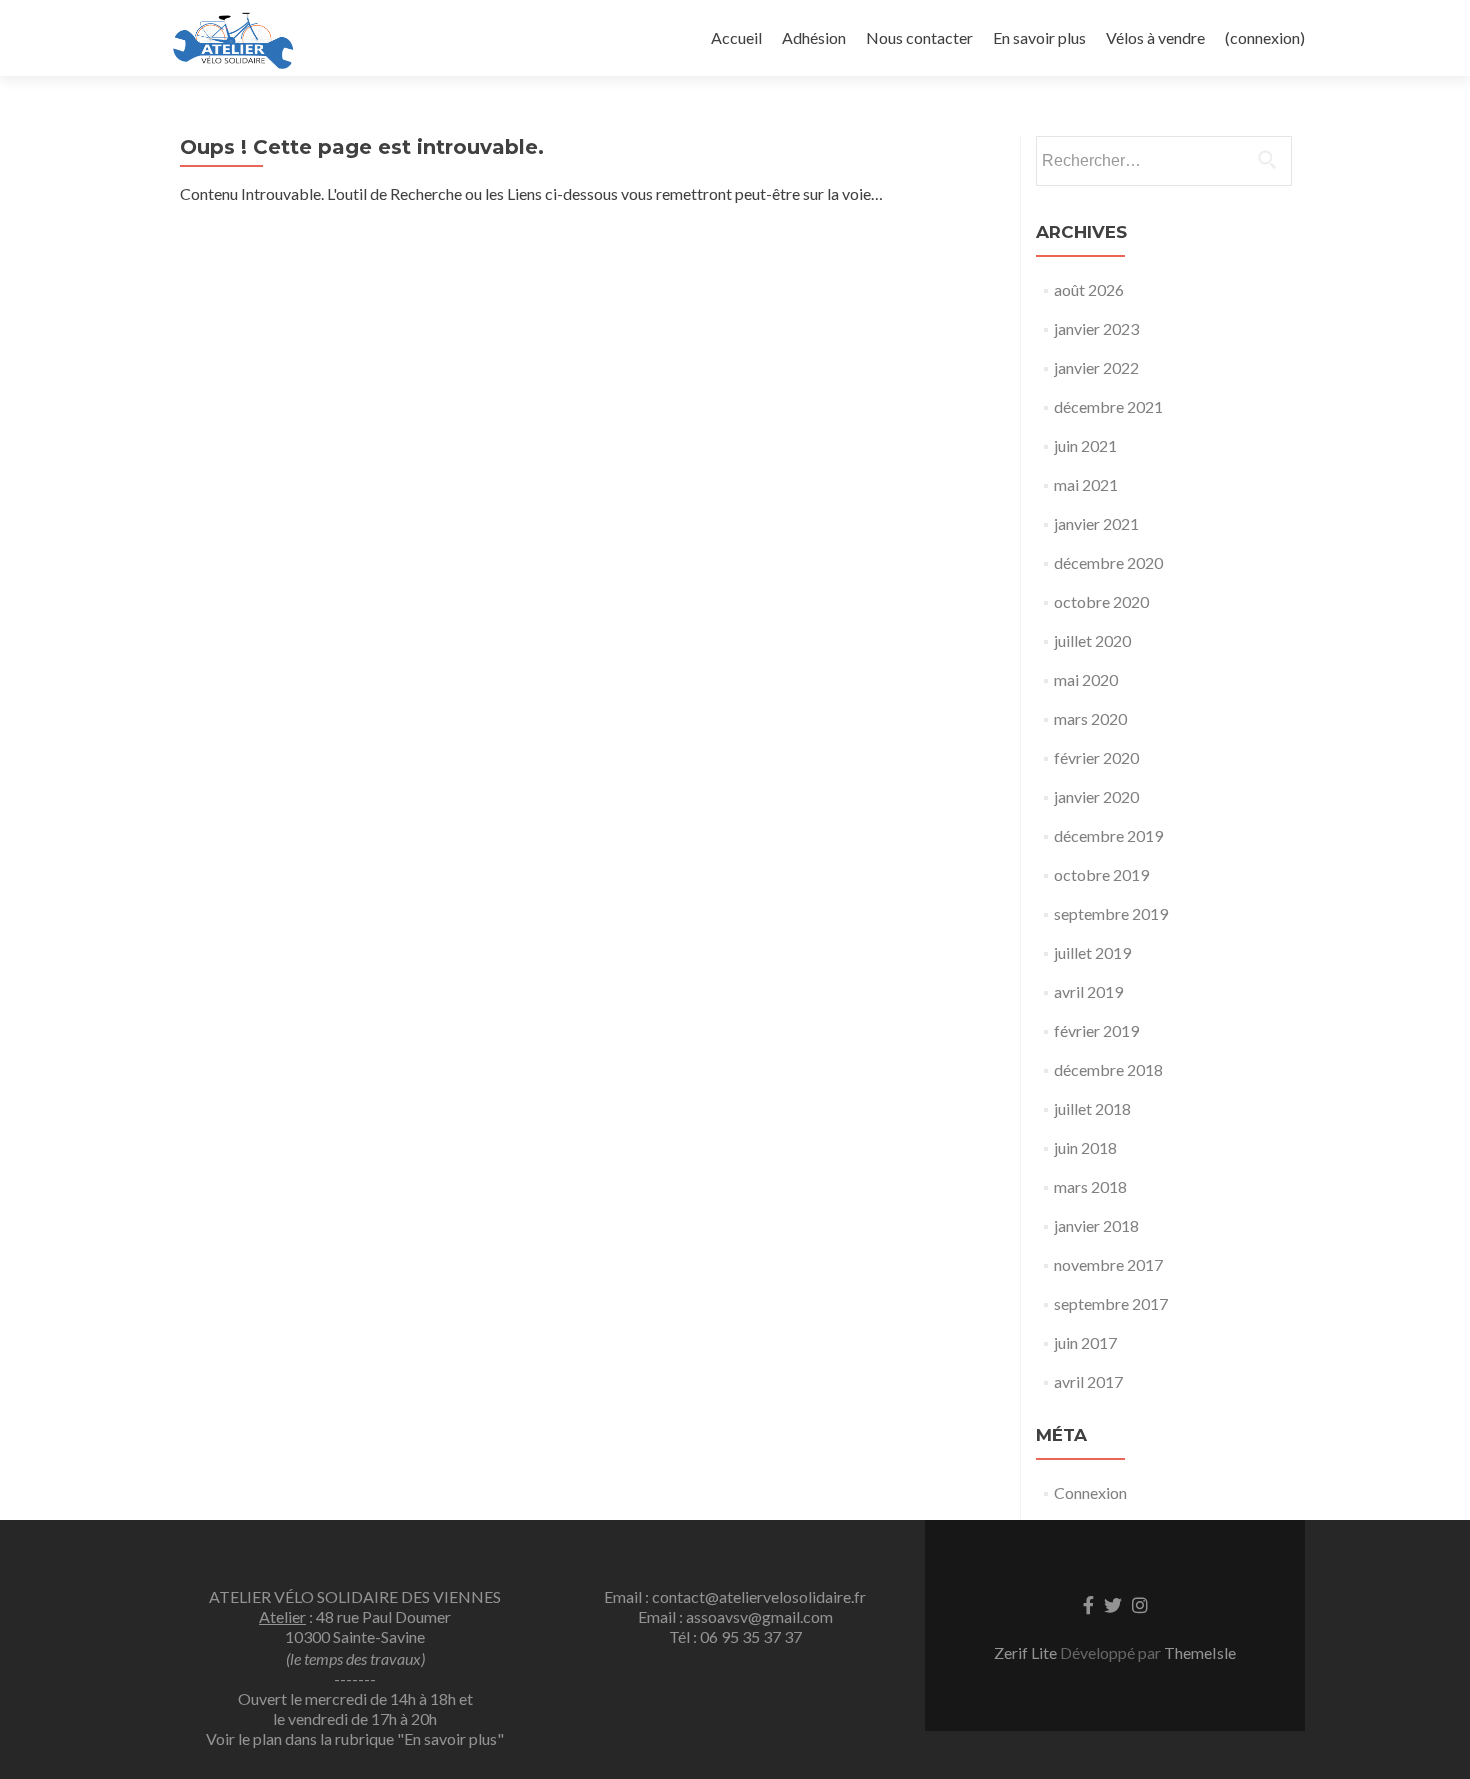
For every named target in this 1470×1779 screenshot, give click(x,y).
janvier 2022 (1096, 367)
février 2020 (1096, 757)
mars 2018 (1090, 1186)
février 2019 (1096, 1030)
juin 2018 (1085, 1147)
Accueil (736, 37)
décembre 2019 (1108, 835)
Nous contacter (919, 37)
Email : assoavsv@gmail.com (735, 1616)
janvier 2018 (1096, 1225)
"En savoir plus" (450, 1738)
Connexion (1090, 1492)
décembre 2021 (1108, 406)
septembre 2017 (1111, 1303)
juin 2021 (1085, 445)
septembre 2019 (1111, 913)
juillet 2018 (1092, 1108)
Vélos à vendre (1155, 37)
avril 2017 (1088, 1381)
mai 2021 (1086, 484)
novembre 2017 (1108, 1264)
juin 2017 (1085, 1342)
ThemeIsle (1200, 1652)
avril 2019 (1088, 991)
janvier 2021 (1096, 523)
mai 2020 (1086, 679)
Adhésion (814, 37)
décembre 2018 (1108, 1069)
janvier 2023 (1096, 328)
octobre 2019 (1101, 874)
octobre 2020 (1101, 601)
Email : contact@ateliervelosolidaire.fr (735, 1596)
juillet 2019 (1092, 952)
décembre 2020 (1108, 562)
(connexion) (1265, 37)
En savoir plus (1039, 37)
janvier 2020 (1096, 796)
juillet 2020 (1092, 640)
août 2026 (1089, 289)
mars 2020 (1090, 718)
